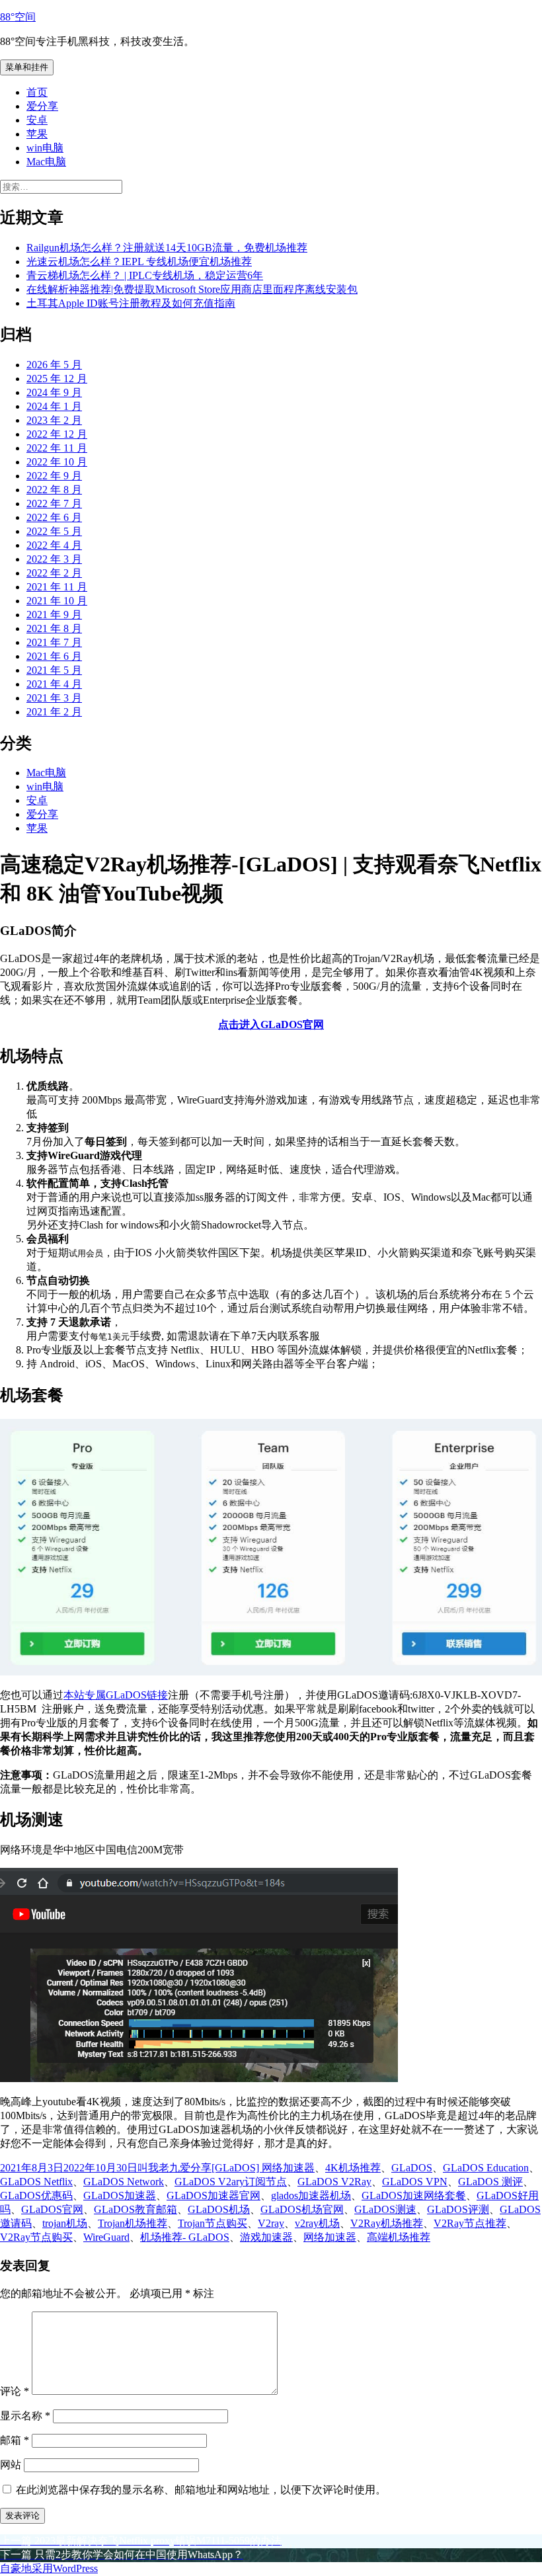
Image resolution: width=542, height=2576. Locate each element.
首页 (37, 92)
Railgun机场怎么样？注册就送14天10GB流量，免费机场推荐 (167, 248)
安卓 (37, 120)
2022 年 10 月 (57, 462)
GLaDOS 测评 (490, 2182)
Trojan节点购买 (213, 2223)
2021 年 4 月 (54, 684)
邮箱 (15, 2440)
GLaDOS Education (486, 2168)
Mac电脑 (46, 162)
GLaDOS (412, 2168)
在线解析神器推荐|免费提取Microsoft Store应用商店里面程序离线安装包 (192, 289)
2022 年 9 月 (54, 476)
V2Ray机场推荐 (387, 2223)
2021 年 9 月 (54, 615)
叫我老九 (159, 2168)
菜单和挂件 (27, 67)
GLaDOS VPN (415, 2182)
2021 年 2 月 (54, 712)
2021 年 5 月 (54, 670)
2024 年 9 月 (54, 392)
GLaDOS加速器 (120, 2195)
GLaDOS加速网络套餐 (414, 2195)
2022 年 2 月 (54, 573)
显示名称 (25, 2416)
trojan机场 (65, 2223)
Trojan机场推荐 (133, 2223)
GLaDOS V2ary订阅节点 (231, 2182)
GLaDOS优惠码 (36, 2195)
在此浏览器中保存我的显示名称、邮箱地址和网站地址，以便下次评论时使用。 (201, 2490)
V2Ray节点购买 (36, 2237)
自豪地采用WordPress (49, 2568)
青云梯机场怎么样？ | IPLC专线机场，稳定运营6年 (145, 275)
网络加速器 (330, 2237)
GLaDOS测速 (385, 2209)
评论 (15, 2391)
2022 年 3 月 (54, 559)
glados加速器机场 (311, 2195)
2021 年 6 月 (54, 656)
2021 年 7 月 (54, 642)
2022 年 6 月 (54, 517)
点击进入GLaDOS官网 (271, 1025)
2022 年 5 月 (54, 531)
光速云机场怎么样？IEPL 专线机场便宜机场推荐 (139, 262)
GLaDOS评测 (458, 2209)
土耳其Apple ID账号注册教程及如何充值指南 (131, 303)
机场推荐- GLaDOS (185, 2237)
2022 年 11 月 (57, 448)
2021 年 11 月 (57, 587)
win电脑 (45, 148)
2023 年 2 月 (54, 420)
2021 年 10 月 (57, 601)
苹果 (37, 134)
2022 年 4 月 (54, 545)
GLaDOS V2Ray (334, 2182)
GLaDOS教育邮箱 (135, 2209)
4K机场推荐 (353, 2168)
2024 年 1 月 (54, 406)
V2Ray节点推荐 (470, 2223)
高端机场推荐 (399, 2237)
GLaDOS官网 (52, 2209)
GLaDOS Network (124, 2182)
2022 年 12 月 (57, 434)
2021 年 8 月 (54, 628)
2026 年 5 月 (54, 365)
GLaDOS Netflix (36, 2182)
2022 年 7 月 (54, 503)
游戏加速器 (266, 2237)
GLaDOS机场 (219, 2209)
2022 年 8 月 (54, 490)
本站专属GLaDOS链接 (116, 1695)
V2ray (271, 2223)
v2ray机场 (317, 2223)
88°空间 (18, 17)
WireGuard (106, 2237)
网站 (11, 2465)
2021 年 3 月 (54, 698)
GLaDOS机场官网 (302, 2209)
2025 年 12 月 (57, 379)
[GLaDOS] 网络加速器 (263, 2168)
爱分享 (42, 106)
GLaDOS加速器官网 (213, 2195)
